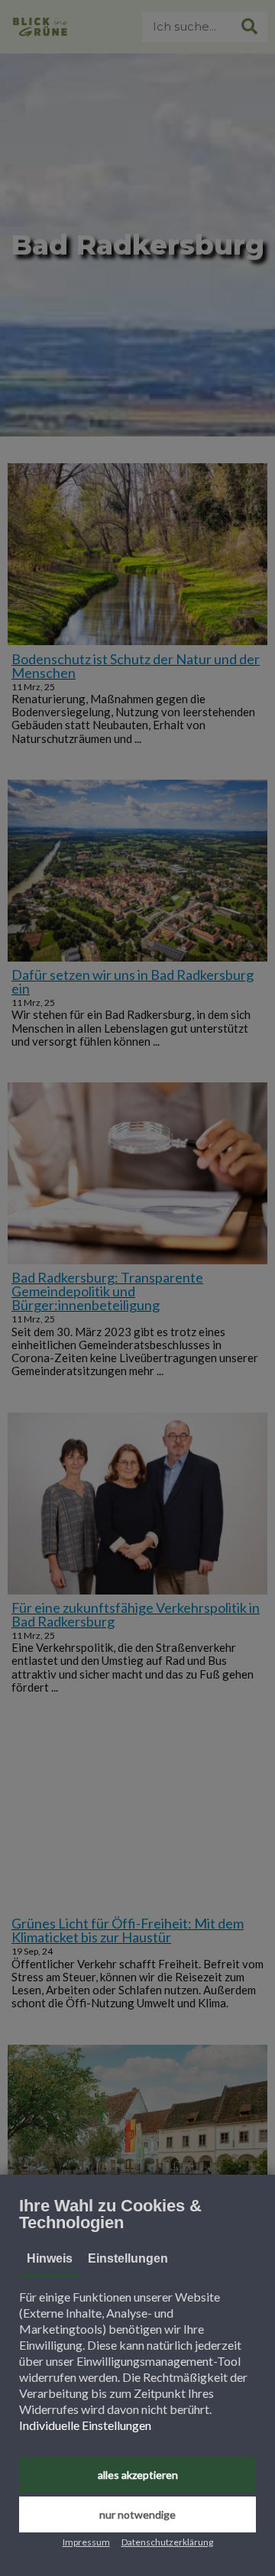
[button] (137, 2475)
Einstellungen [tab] (128, 2258)
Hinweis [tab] (50, 2258)
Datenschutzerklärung (167, 2542)
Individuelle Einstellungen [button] (85, 2425)
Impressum (86, 2542)
